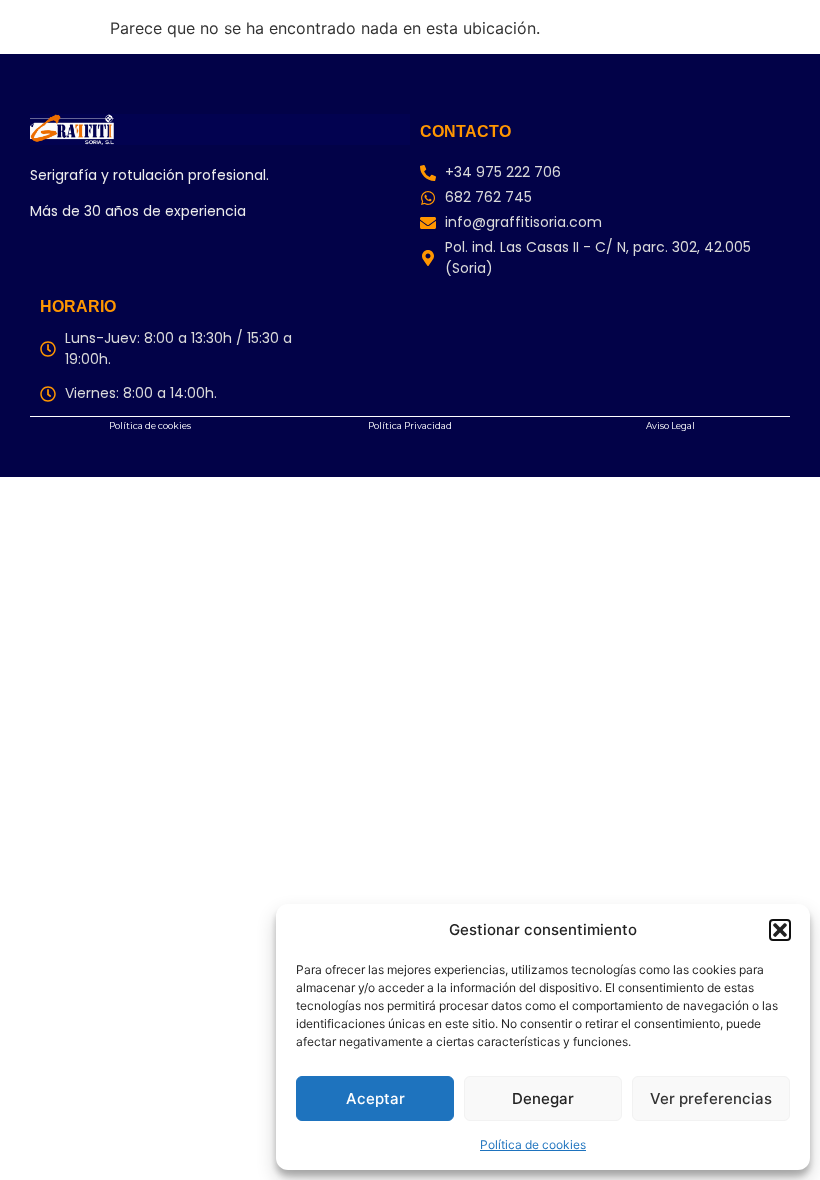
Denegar (543, 1098)
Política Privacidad (410, 425)
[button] (780, 930)
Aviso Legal (670, 425)
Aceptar (375, 1098)
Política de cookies (533, 1144)
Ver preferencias (711, 1098)
